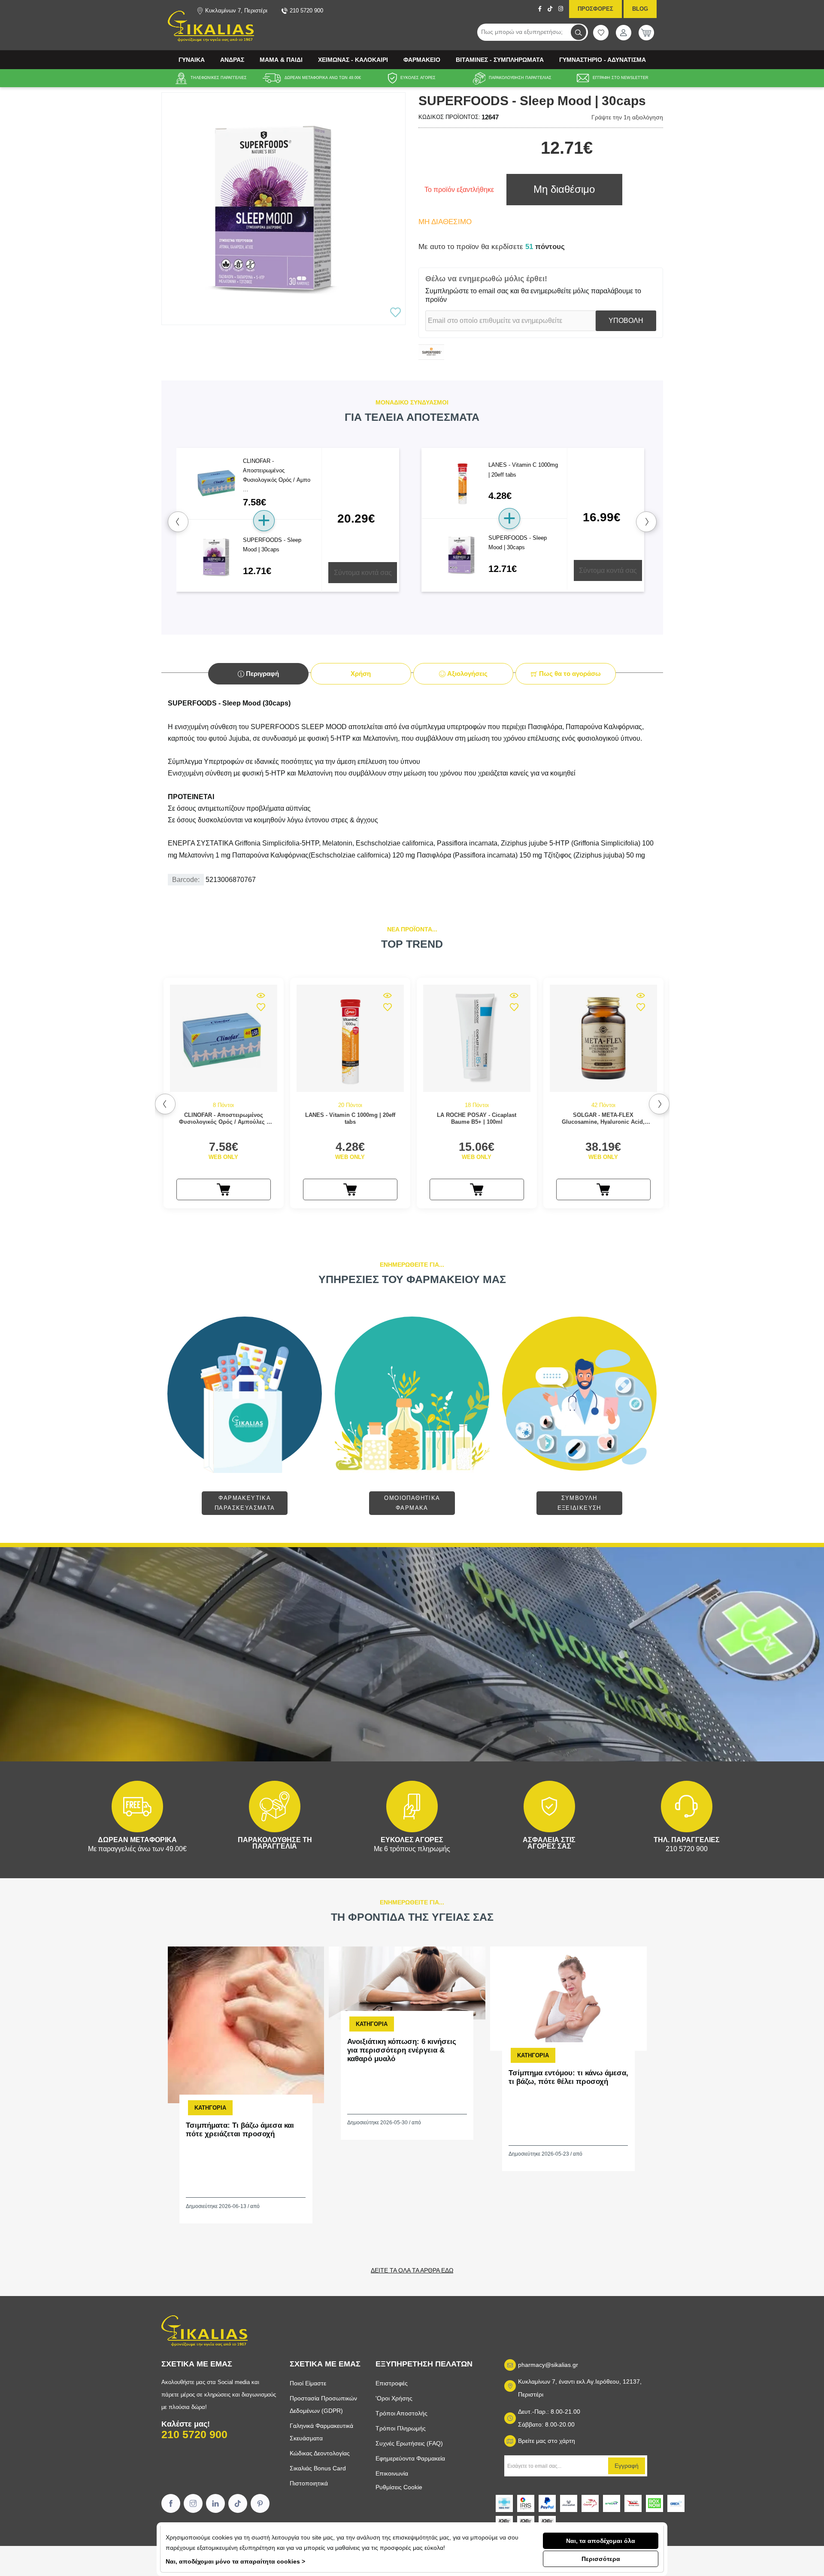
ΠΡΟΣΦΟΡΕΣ (595, 9)
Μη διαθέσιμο (564, 189)
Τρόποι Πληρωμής (401, 2428)
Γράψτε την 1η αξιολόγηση (627, 117)
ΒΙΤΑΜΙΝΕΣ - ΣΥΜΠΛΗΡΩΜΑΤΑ (500, 60)
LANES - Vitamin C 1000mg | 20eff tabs (350, 1118)
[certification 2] (526, 2521)
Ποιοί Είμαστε (308, 2383)
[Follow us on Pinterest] (260, 2503)
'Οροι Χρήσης (394, 2398)
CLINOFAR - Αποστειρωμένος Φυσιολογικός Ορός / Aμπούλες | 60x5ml (224, 1118)
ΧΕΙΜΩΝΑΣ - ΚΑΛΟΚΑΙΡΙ (353, 60)
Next (646, 522)
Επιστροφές (392, 2383)
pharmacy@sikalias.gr (548, 2365)
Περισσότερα (601, 2559)
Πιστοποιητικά (309, 2483)
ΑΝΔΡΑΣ (232, 60)
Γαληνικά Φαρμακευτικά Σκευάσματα (321, 2432)
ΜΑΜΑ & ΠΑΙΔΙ (281, 60)
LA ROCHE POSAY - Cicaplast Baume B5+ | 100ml (477, 1118)
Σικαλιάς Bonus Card (318, 2468)
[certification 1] (504, 2521)
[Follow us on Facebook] (171, 2503)
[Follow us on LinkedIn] (215, 2503)
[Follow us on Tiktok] (238, 2503)
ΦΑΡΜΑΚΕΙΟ (422, 60)
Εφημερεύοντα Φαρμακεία (410, 2458)
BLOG (640, 9)
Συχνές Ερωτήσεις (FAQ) (409, 2443)
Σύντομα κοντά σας (363, 573)
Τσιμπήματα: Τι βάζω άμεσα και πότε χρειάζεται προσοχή (240, 2130)
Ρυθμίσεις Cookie (399, 2487)
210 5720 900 (194, 2434)
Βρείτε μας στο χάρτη (547, 2441)
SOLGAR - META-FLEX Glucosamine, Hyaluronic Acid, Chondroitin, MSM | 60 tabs (603, 1118)
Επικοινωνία (392, 2473)
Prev (178, 522)
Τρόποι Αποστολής (401, 2413)
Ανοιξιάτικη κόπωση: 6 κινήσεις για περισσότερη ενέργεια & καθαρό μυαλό (402, 2050)
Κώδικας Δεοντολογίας (320, 2453)
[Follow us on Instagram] (193, 2503)
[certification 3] (547, 2521)
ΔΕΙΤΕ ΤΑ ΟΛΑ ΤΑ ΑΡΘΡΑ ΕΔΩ (412, 2270)
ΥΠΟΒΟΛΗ (626, 321)
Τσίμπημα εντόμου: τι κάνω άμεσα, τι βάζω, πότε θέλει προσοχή (568, 2077)
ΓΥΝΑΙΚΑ (192, 60)
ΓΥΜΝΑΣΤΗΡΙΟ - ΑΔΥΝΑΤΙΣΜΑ (603, 60)
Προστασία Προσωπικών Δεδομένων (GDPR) (323, 2404)
